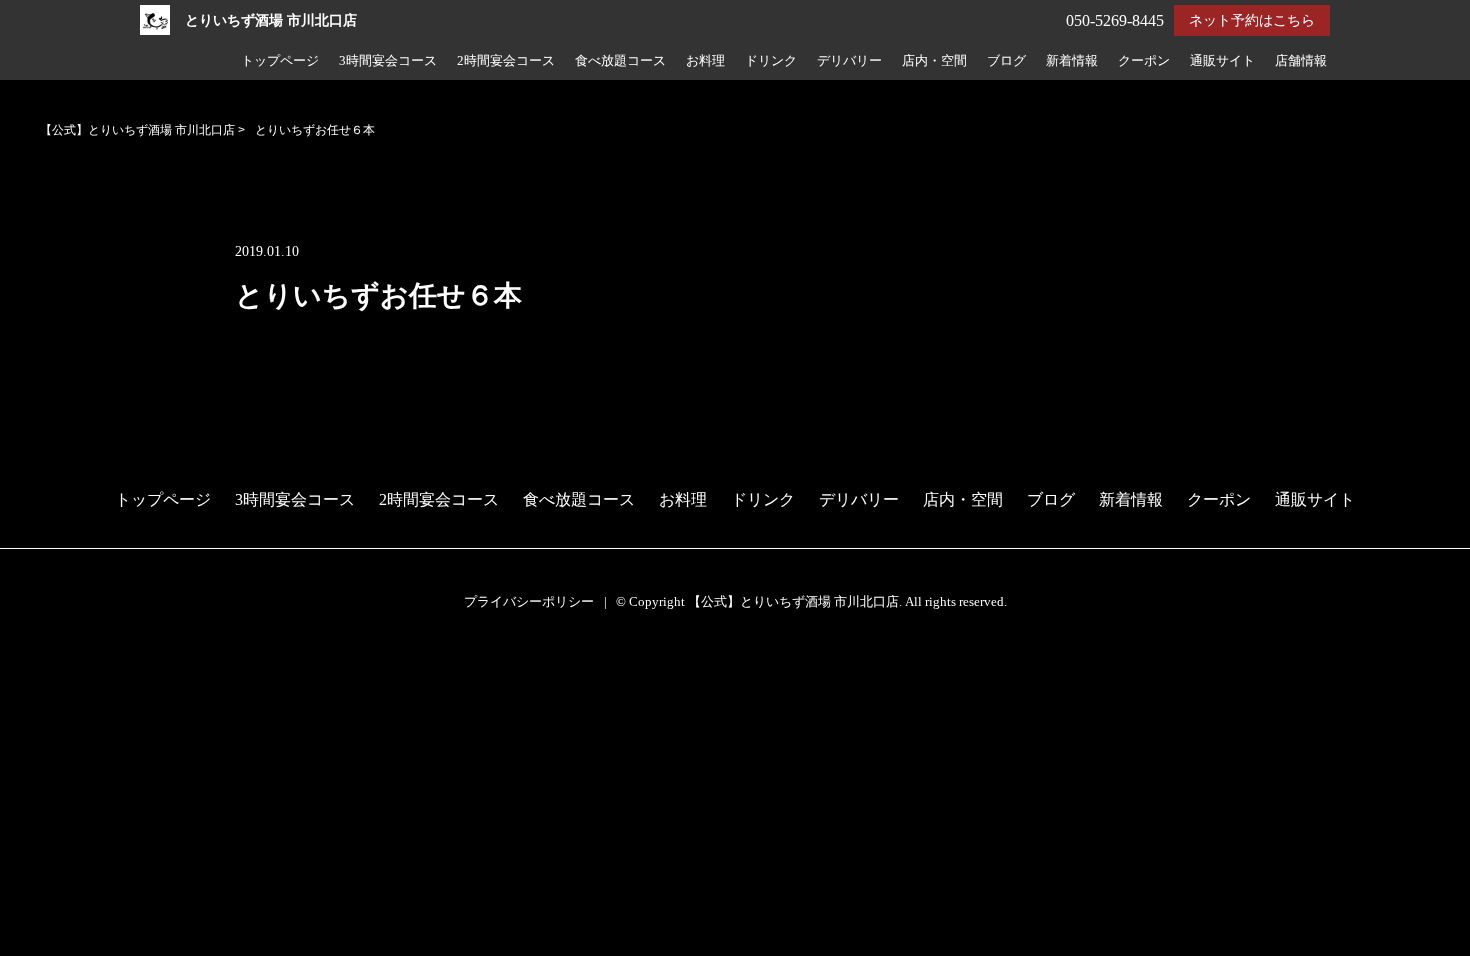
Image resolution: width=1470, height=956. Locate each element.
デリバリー (849, 61)
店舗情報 (1301, 61)
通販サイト (1222, 61)
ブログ (1006, 61)
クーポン (1144, 61)
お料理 (705, 61)
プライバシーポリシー (529, 601)
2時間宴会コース (506, 61)
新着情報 (1072, 61)
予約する (41, 666)
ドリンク (771, 61)
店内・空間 (934, 61)
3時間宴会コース (388, 61)
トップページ (280, 61)
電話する (39, 692)
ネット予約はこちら (1252, 20)
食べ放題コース (620, 61)
